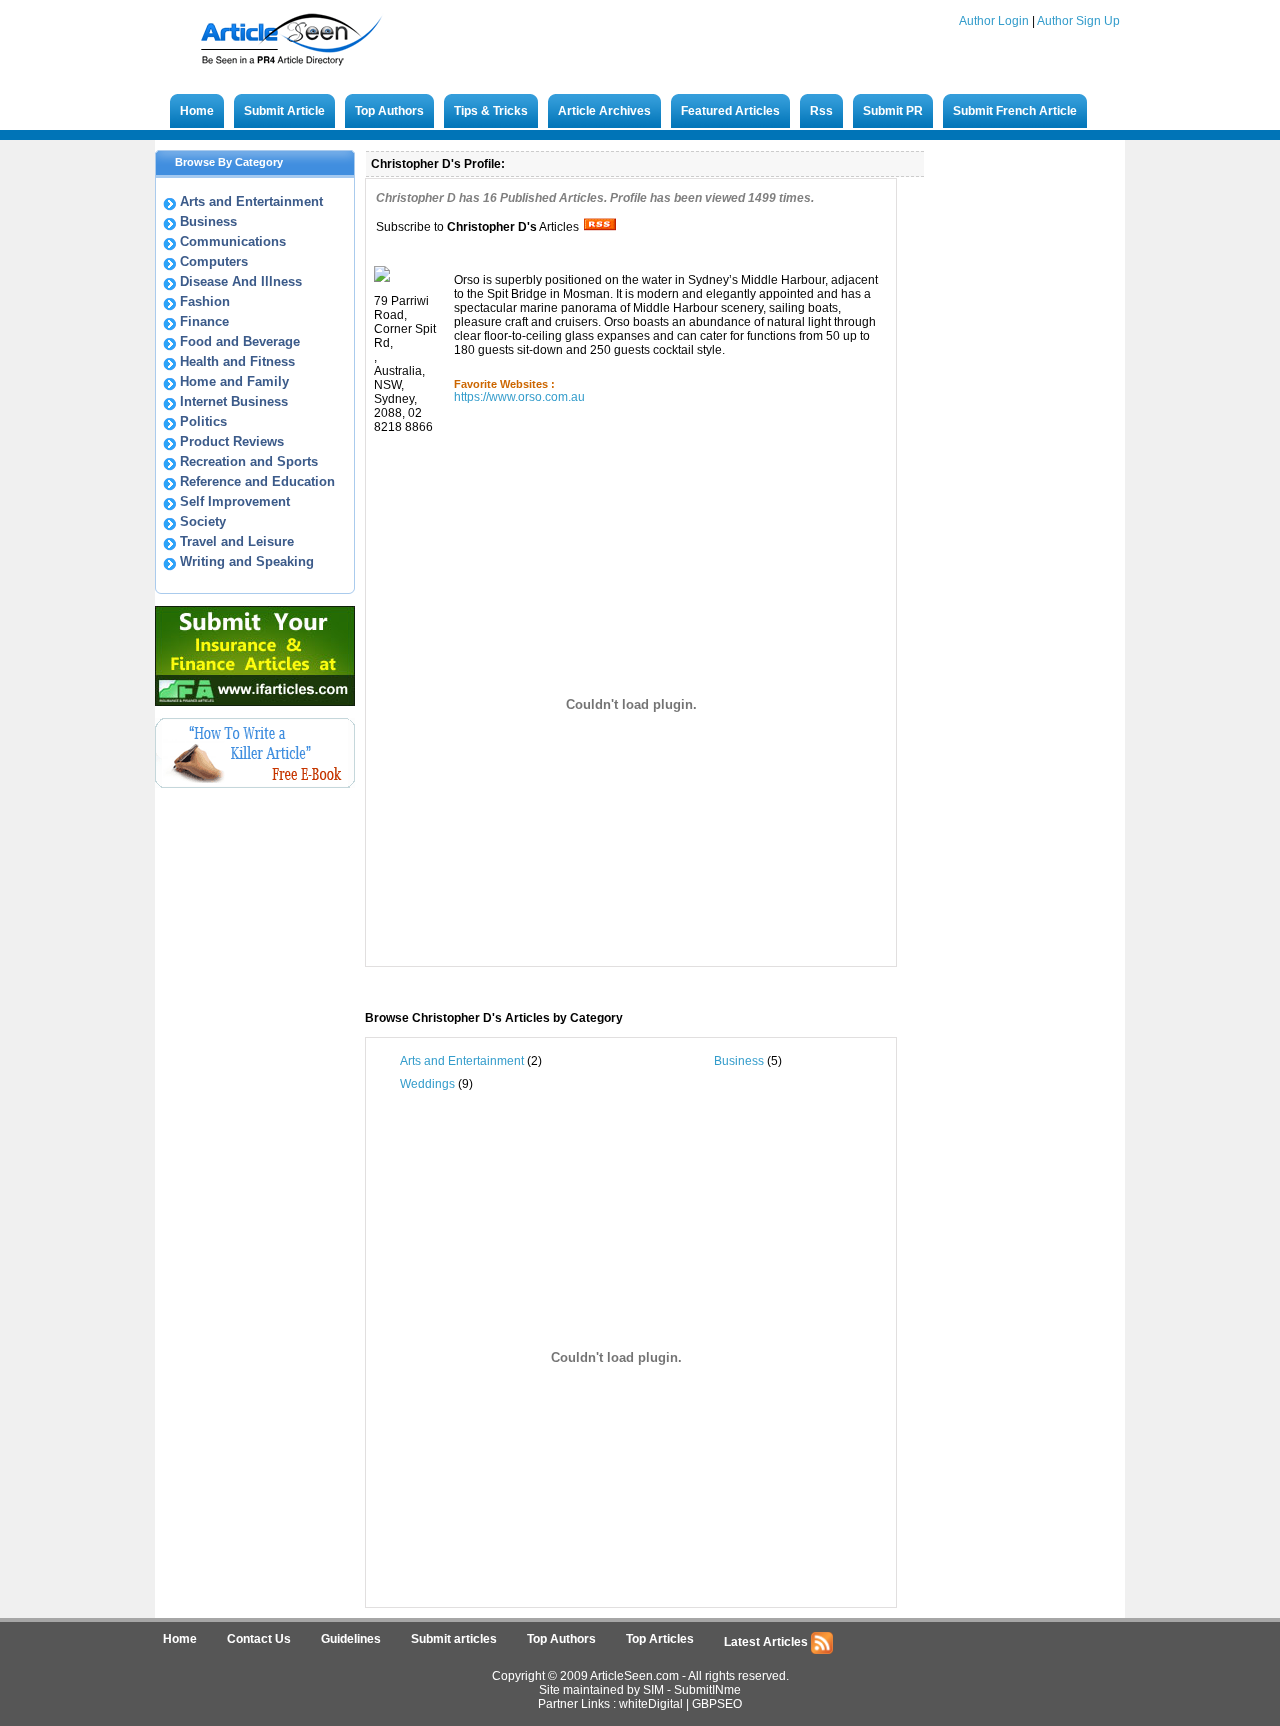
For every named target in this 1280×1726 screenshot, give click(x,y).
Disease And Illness (241, 281)
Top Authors (389, 111)
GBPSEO (717, 1704)
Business (208, 221)
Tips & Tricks (491, 111)
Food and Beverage (240, 341)
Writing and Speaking (247, 561)
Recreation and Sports (249, 461)
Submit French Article (1015, 111)
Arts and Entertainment (251, 201)
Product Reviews (232, 441)
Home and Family (234, 381)
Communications (233, 241)
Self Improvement (235, 501)
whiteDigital (651, 1704)
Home (197, 111)
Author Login (994, 21)
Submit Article (284, 111)
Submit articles (454, 1639)
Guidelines (351, 1639)
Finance (204, 321)
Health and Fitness (237, 361)
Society (203, 521)
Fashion (205, 301)
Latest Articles (767, 1642)
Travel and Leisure (237, 541)
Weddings (427, 1084)
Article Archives (604, 111)
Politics (203, 421)
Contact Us (259, 1639)
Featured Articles (730, 111)
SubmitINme (707, 1690)
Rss (821, 111)
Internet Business (234, 401)
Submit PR (893, 111)
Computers (214, 261)
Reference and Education (257, 481)
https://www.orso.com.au (519, 397)
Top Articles (660, 1639)
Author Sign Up (1078, 21)
